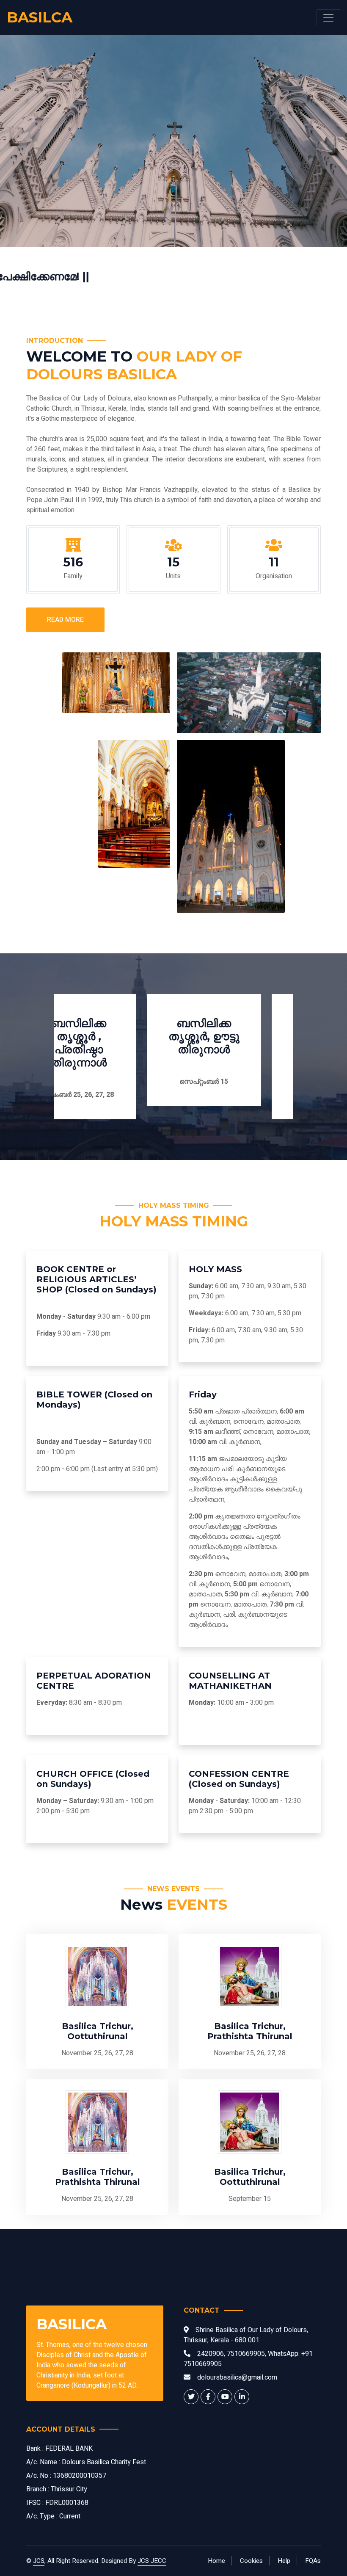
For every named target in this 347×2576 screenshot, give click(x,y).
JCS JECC (152, 2561)
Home (216, 2561)
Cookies (251, 2561)
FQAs (313, 2561)
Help (284, 2561)
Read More (65, 620)
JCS (39, 2561)
